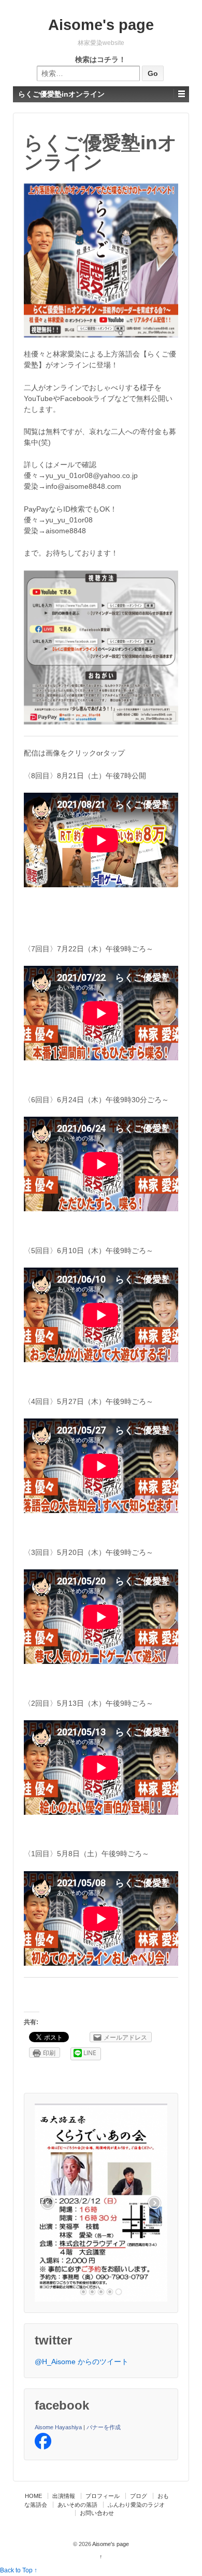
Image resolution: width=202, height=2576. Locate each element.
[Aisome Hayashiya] (43, 2441)
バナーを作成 (104, 2427)
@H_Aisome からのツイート (82, 2362)
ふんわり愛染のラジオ (136, 2505)
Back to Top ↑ (19, 2570)
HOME (33, 2496)
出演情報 (64, 2496)
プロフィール (103, 2496)
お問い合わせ (97, 2513)
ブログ (139, 2496)
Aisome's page (101, 25)
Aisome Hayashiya (58, 2427)
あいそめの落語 (77, 2505)
